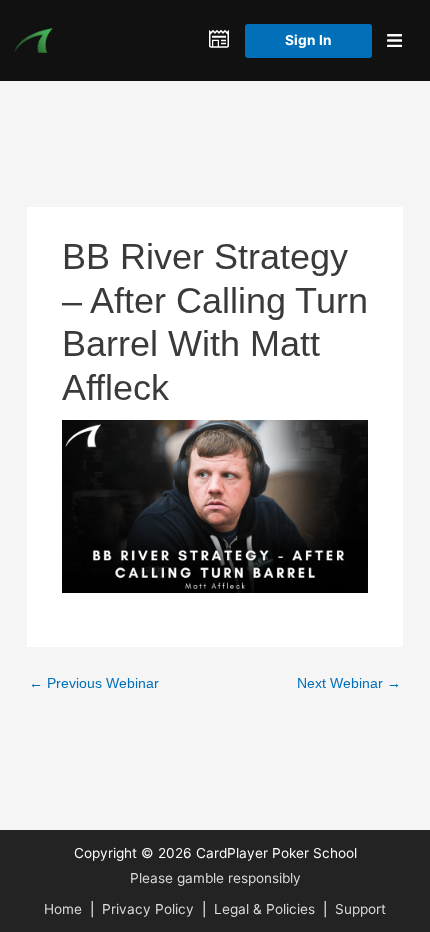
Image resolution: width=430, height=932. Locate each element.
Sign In (308, 40)
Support (360, 909)
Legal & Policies (264, 909)
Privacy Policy (148, 909)
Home (63, 909)
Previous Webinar (94, 683)
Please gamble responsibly (215, 878)
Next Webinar (349, 683)
